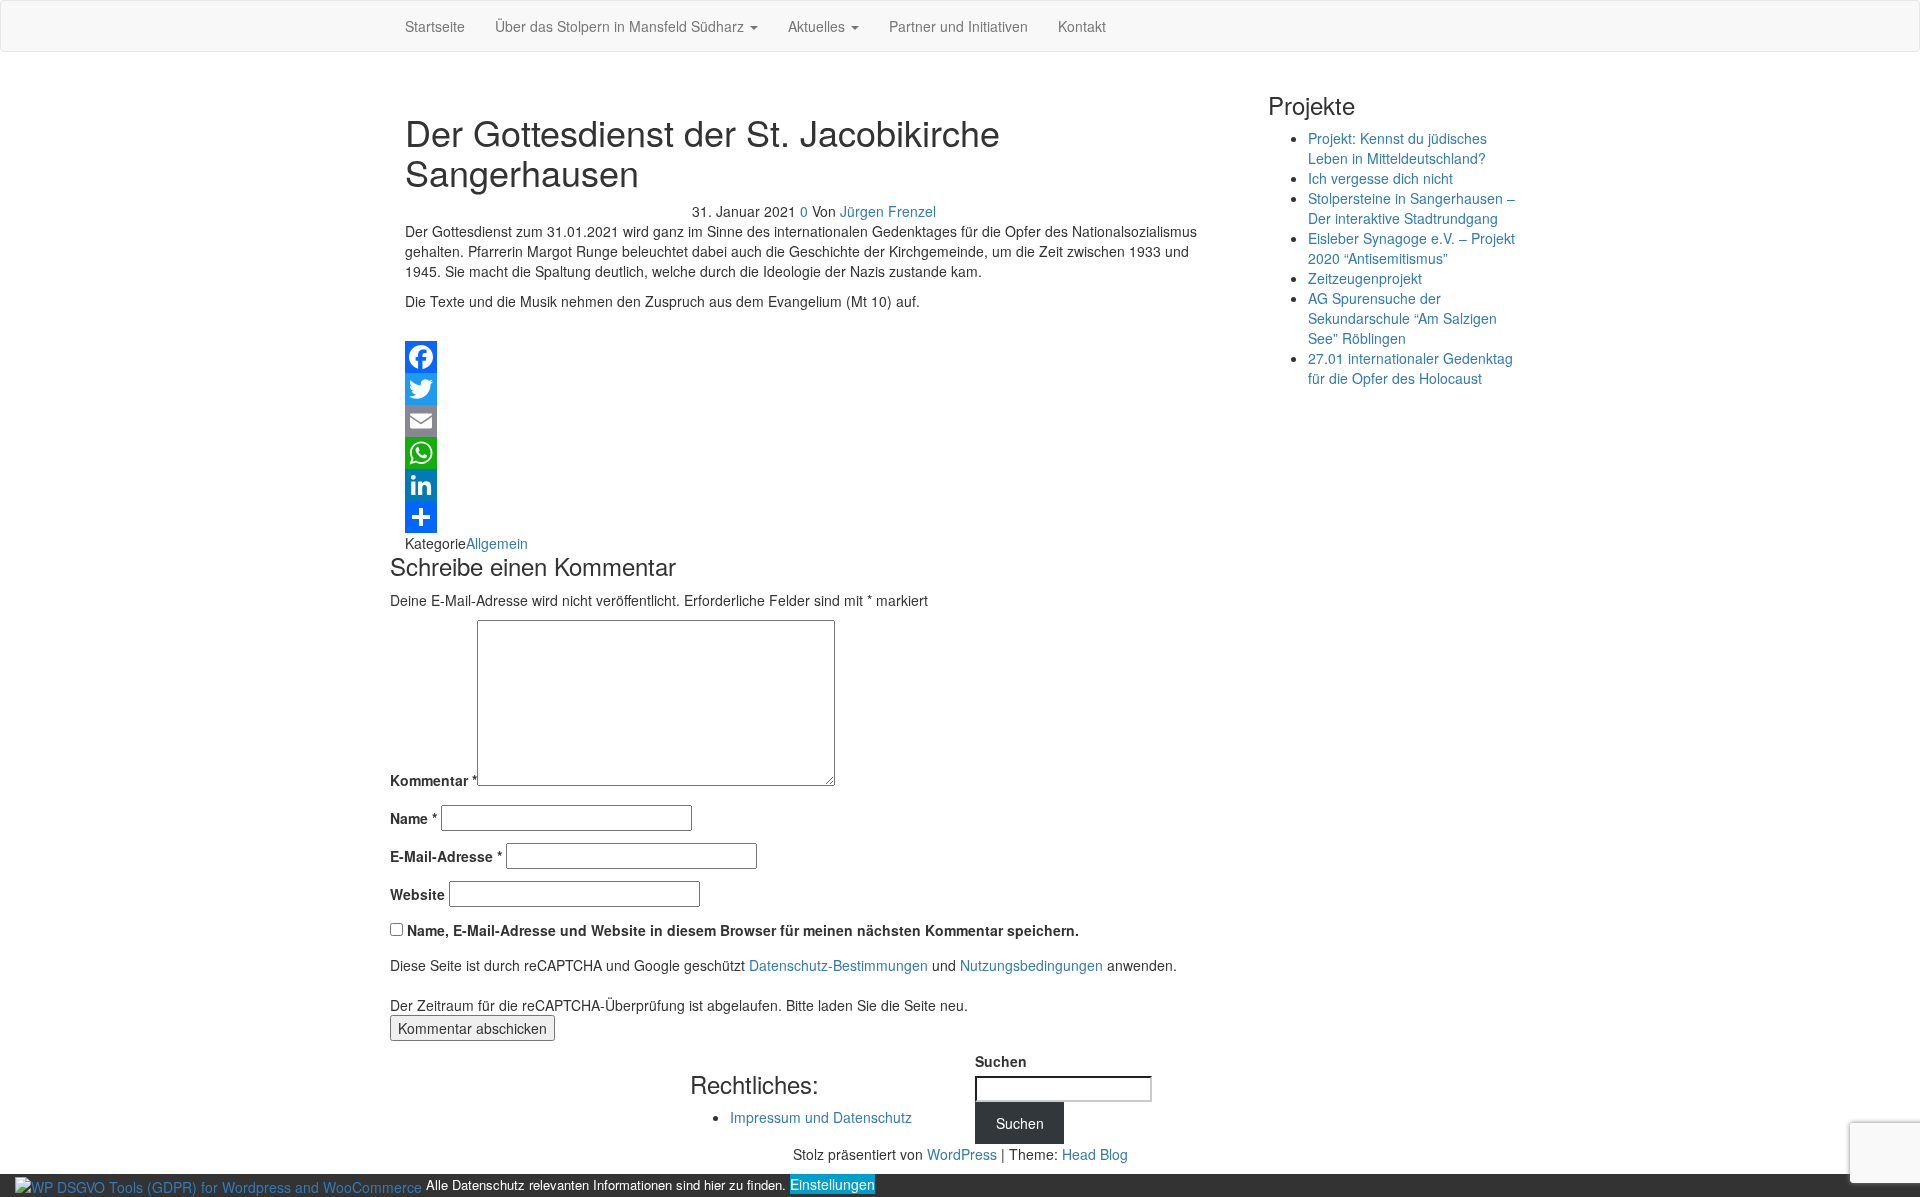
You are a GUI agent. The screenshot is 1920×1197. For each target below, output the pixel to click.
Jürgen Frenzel (888, 211)
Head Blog (1095, 1154)
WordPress (962, 1154)
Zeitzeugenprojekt (1365, 278)
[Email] (814, 421)
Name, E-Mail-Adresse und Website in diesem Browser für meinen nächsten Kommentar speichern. (743, 930)
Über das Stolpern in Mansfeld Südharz (621, 26)
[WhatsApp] (814, 453)
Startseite (435, 26)
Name (413, 818)
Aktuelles (818, 26)
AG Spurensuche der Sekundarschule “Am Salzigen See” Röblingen (1402, 318)
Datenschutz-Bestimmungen (838, 965)
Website (417, 894)
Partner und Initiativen (958, 26)
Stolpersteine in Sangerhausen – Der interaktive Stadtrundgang (1411, 208)
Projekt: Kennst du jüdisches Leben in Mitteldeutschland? (1397, 148)
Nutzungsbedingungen (1031, 965)
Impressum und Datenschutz (821, 1117)
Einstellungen (832, 1184)
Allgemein (497, 543)
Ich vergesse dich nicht (1380, 178)
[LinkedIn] (814, 485)
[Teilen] (814, 517)
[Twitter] (814, 389)
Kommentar (433, 780)
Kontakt (1082, 26)
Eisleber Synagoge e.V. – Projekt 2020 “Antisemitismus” (1411, 248)
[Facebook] (814, 357)
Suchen (1001, 1061)
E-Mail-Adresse (446, 856)
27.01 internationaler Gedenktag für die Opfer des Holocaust (1410, 368)
